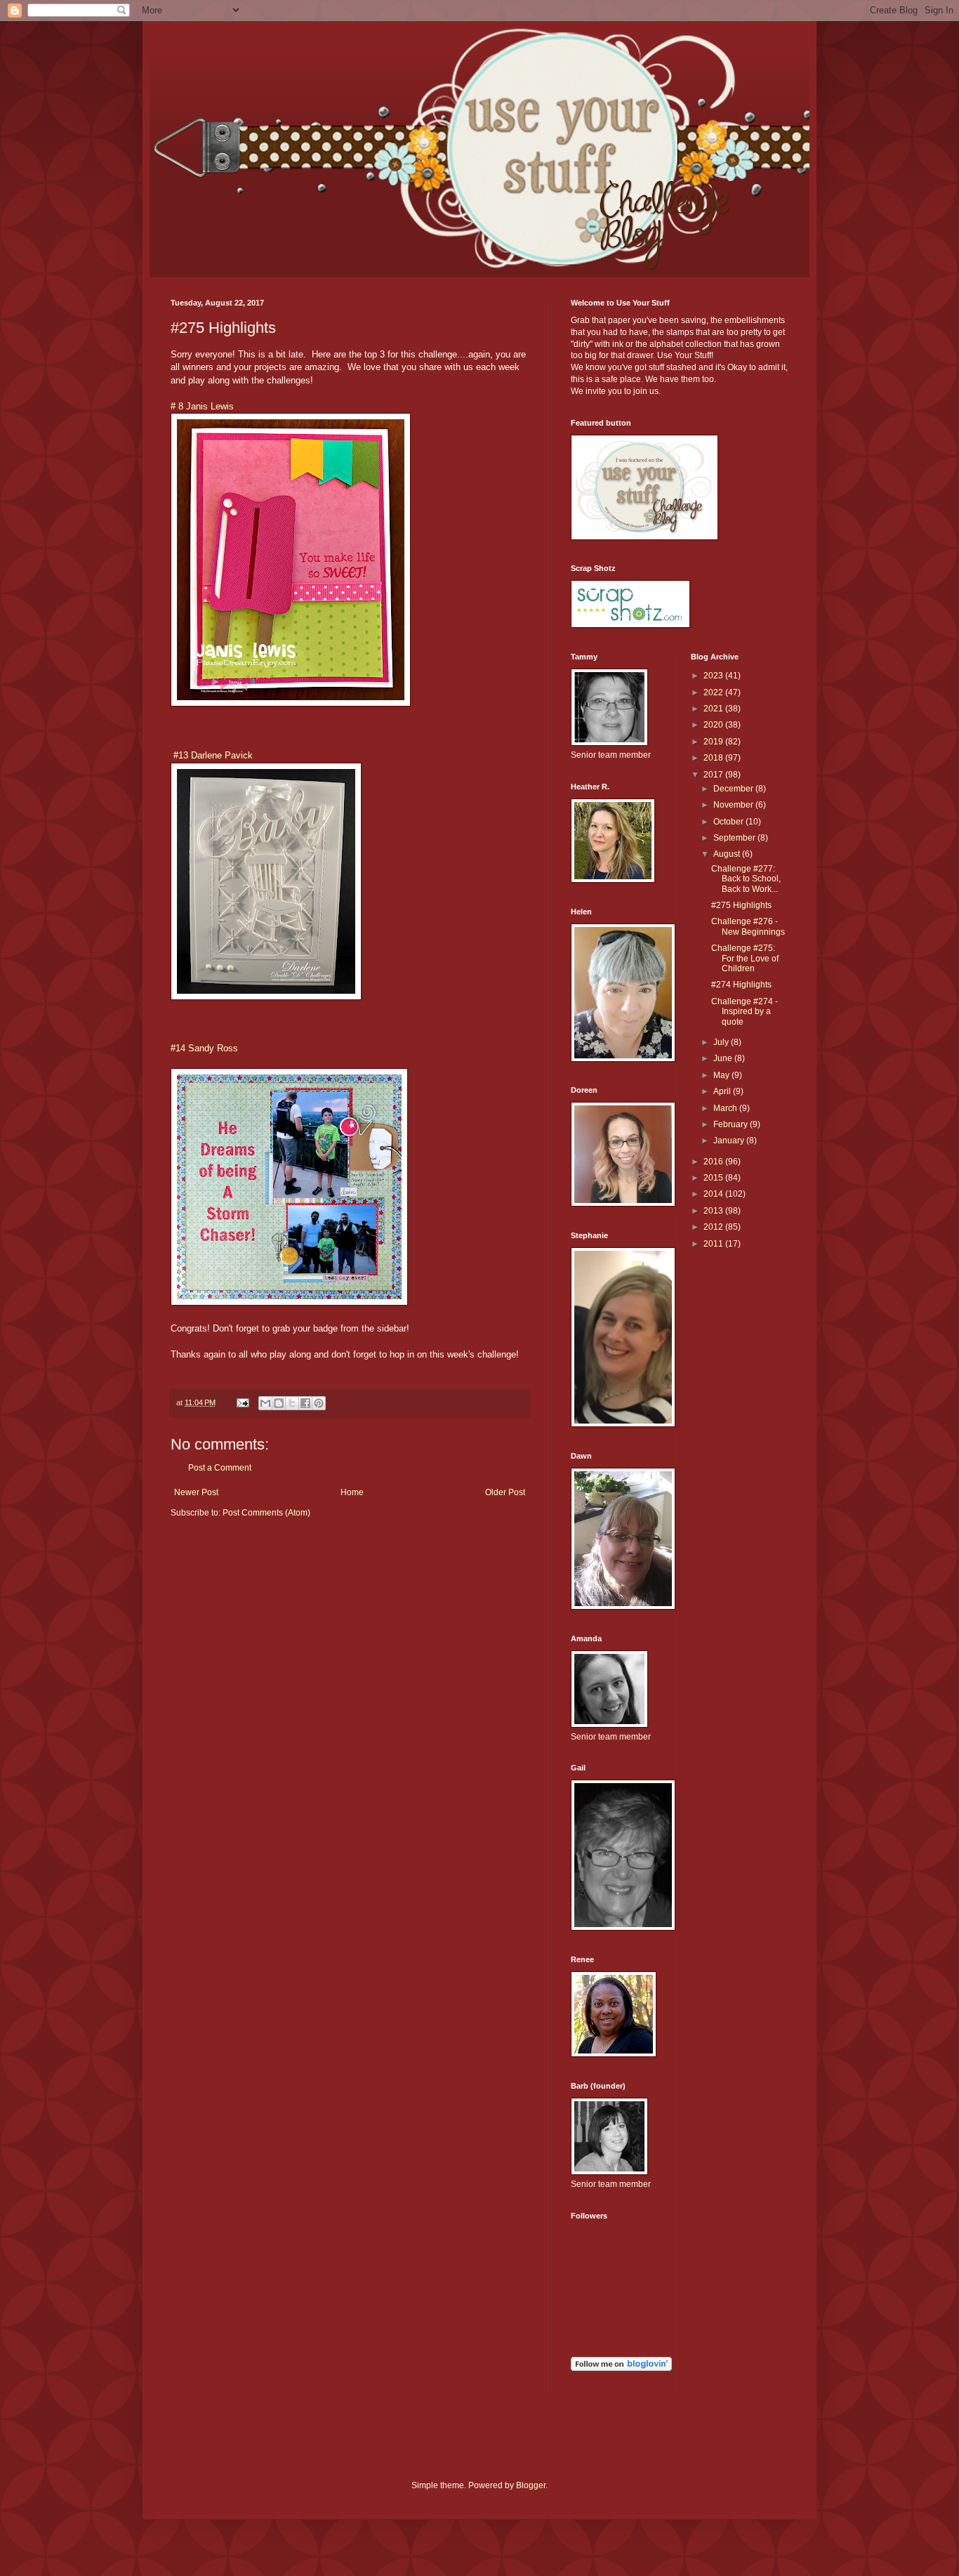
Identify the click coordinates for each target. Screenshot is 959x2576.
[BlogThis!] (279, 1403)
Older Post (505, 1492)
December (734, 789)
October (729, 822)
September (735, 838)
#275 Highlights (741, 905)
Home (352, 1492)
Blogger (531, 2485)
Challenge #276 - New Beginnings (748, 926)
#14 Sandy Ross (204, 1048)
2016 (714, 1162)
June (724, 1058)
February (732, 1124)
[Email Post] (242, 1402)
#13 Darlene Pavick (212, 755)
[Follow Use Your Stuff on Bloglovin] (621, 2368)
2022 (714, 692)
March (726, 1108)
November (734, 805)
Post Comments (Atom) (266, 1513)
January (730, 1141)
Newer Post (196, 1492)
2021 (714, 709)
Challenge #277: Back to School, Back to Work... (746, 879)
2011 (714, 1244)
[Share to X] (292, 1403)
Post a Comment (220, 1468)
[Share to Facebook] (305, 1403)
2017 (714, 775)
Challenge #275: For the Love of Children (745, 958)
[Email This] (265, 1403)
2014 (714, 1194)
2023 (714, 676)
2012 (714, 1227)
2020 (714, 725)
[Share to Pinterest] (319, 1403)
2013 (714, 1211)
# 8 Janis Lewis (202, 406)
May (722, 1075)
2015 (714, 1178)
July (722, 1042)
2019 (714, 742)
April (723, 1091)
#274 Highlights (741, 985)
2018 (714, 758)
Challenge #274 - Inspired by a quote (745, 1012)
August (728, 854)
